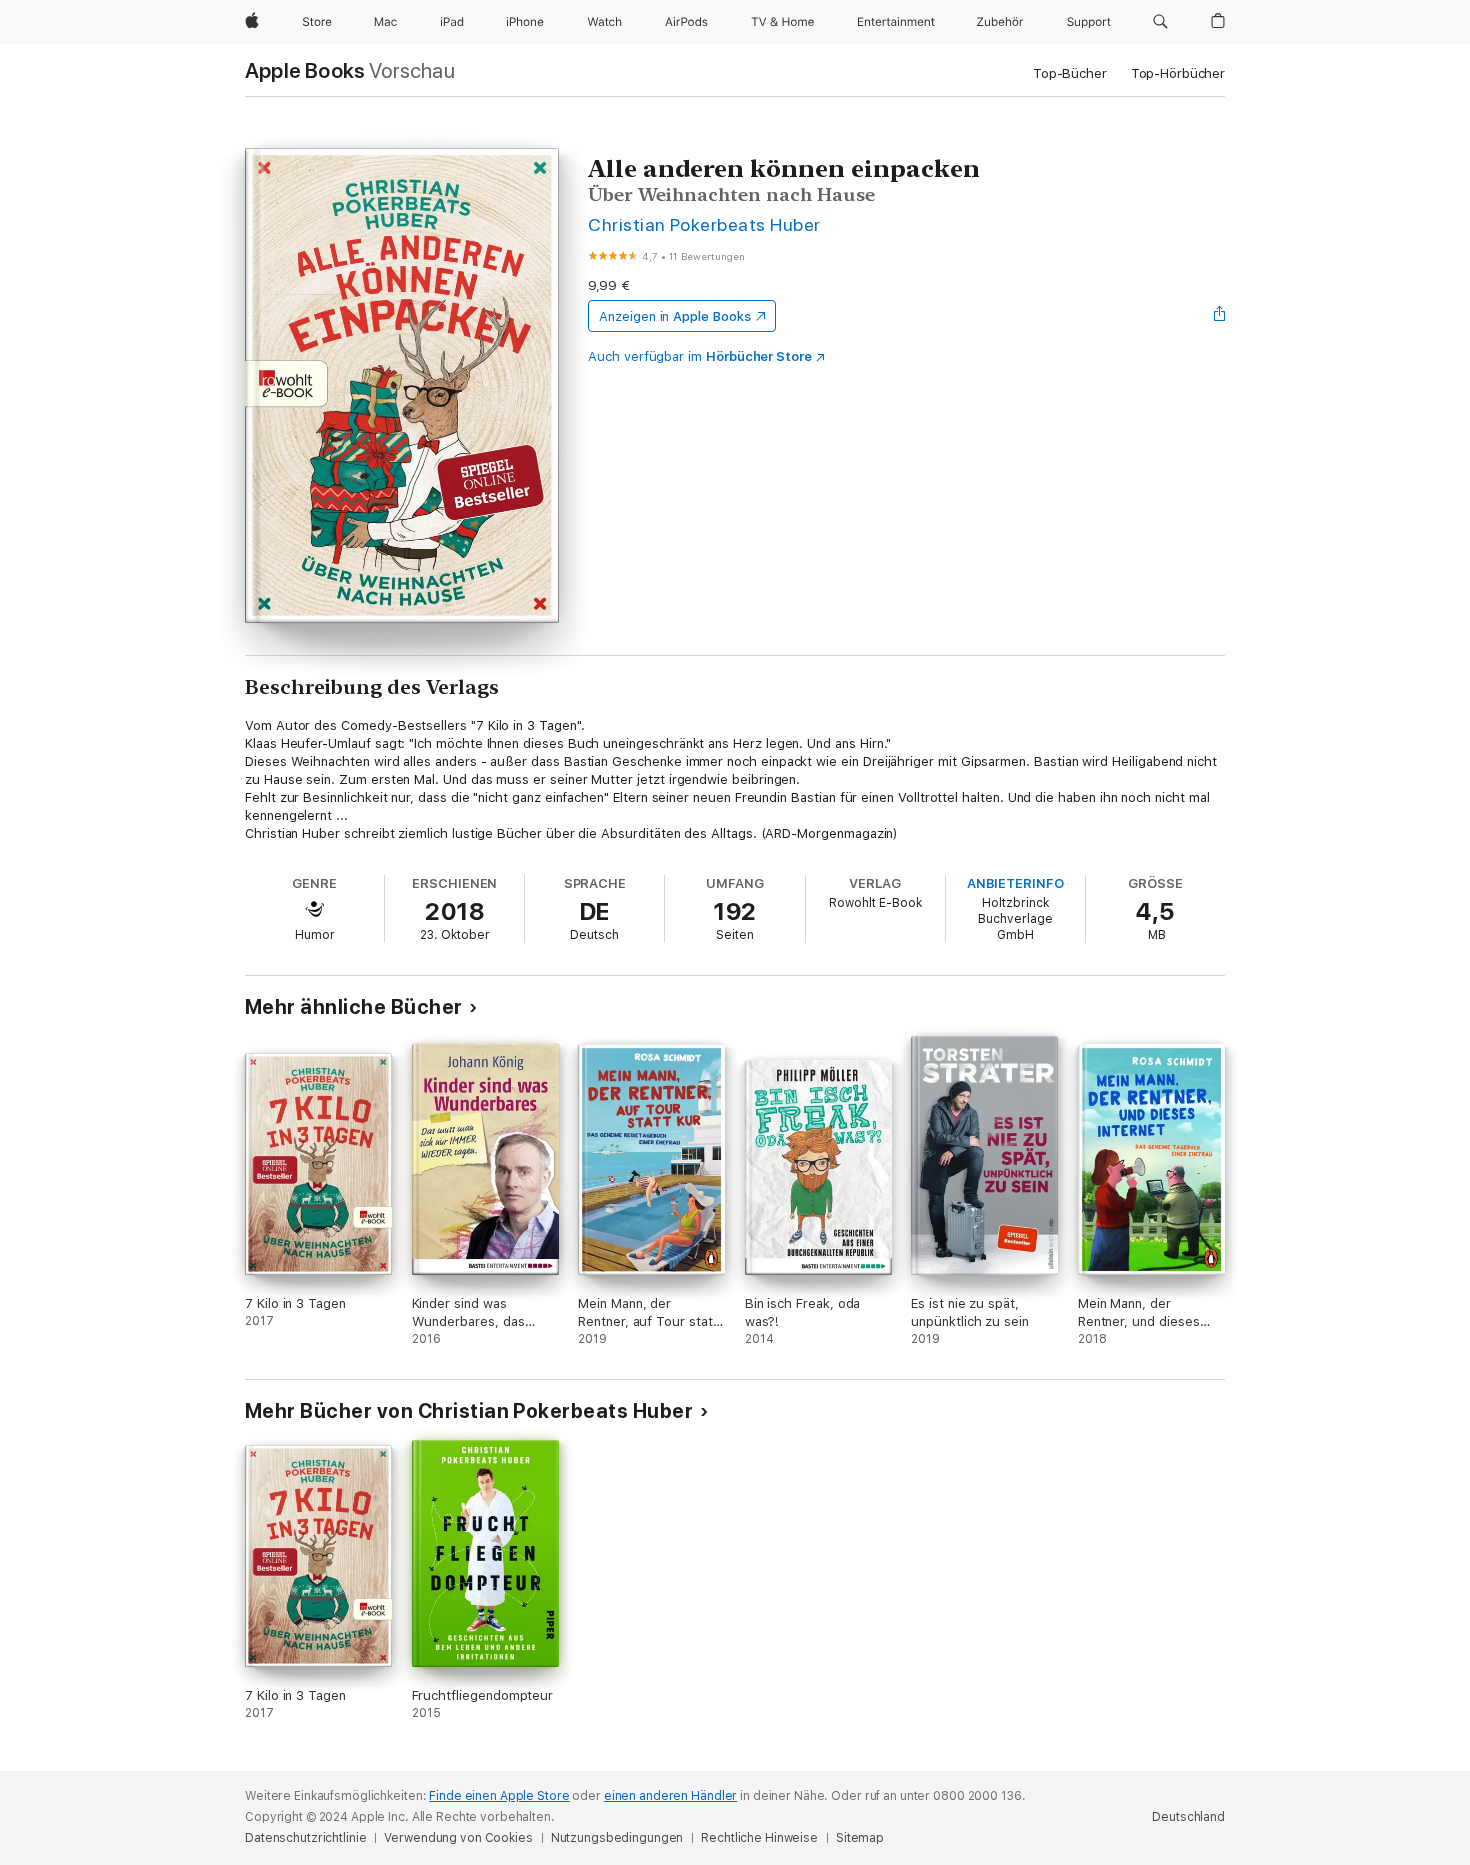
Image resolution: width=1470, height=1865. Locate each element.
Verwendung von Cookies (458, 1838)
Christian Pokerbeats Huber (704, 224)
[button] (1160, 22)
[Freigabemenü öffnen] (1220, 316)
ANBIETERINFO (1015, 883)
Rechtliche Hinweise (759, 1838)
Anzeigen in (675, 316)
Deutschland (1188, 1817)
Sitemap (860, 1838)
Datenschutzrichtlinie (305, 1838)
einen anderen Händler (670, 1796)
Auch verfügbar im (700, 356)
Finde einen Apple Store (499, 1796)
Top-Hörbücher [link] (1178, 73)
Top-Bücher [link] (1070, 73)
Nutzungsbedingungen (617, 1838)
